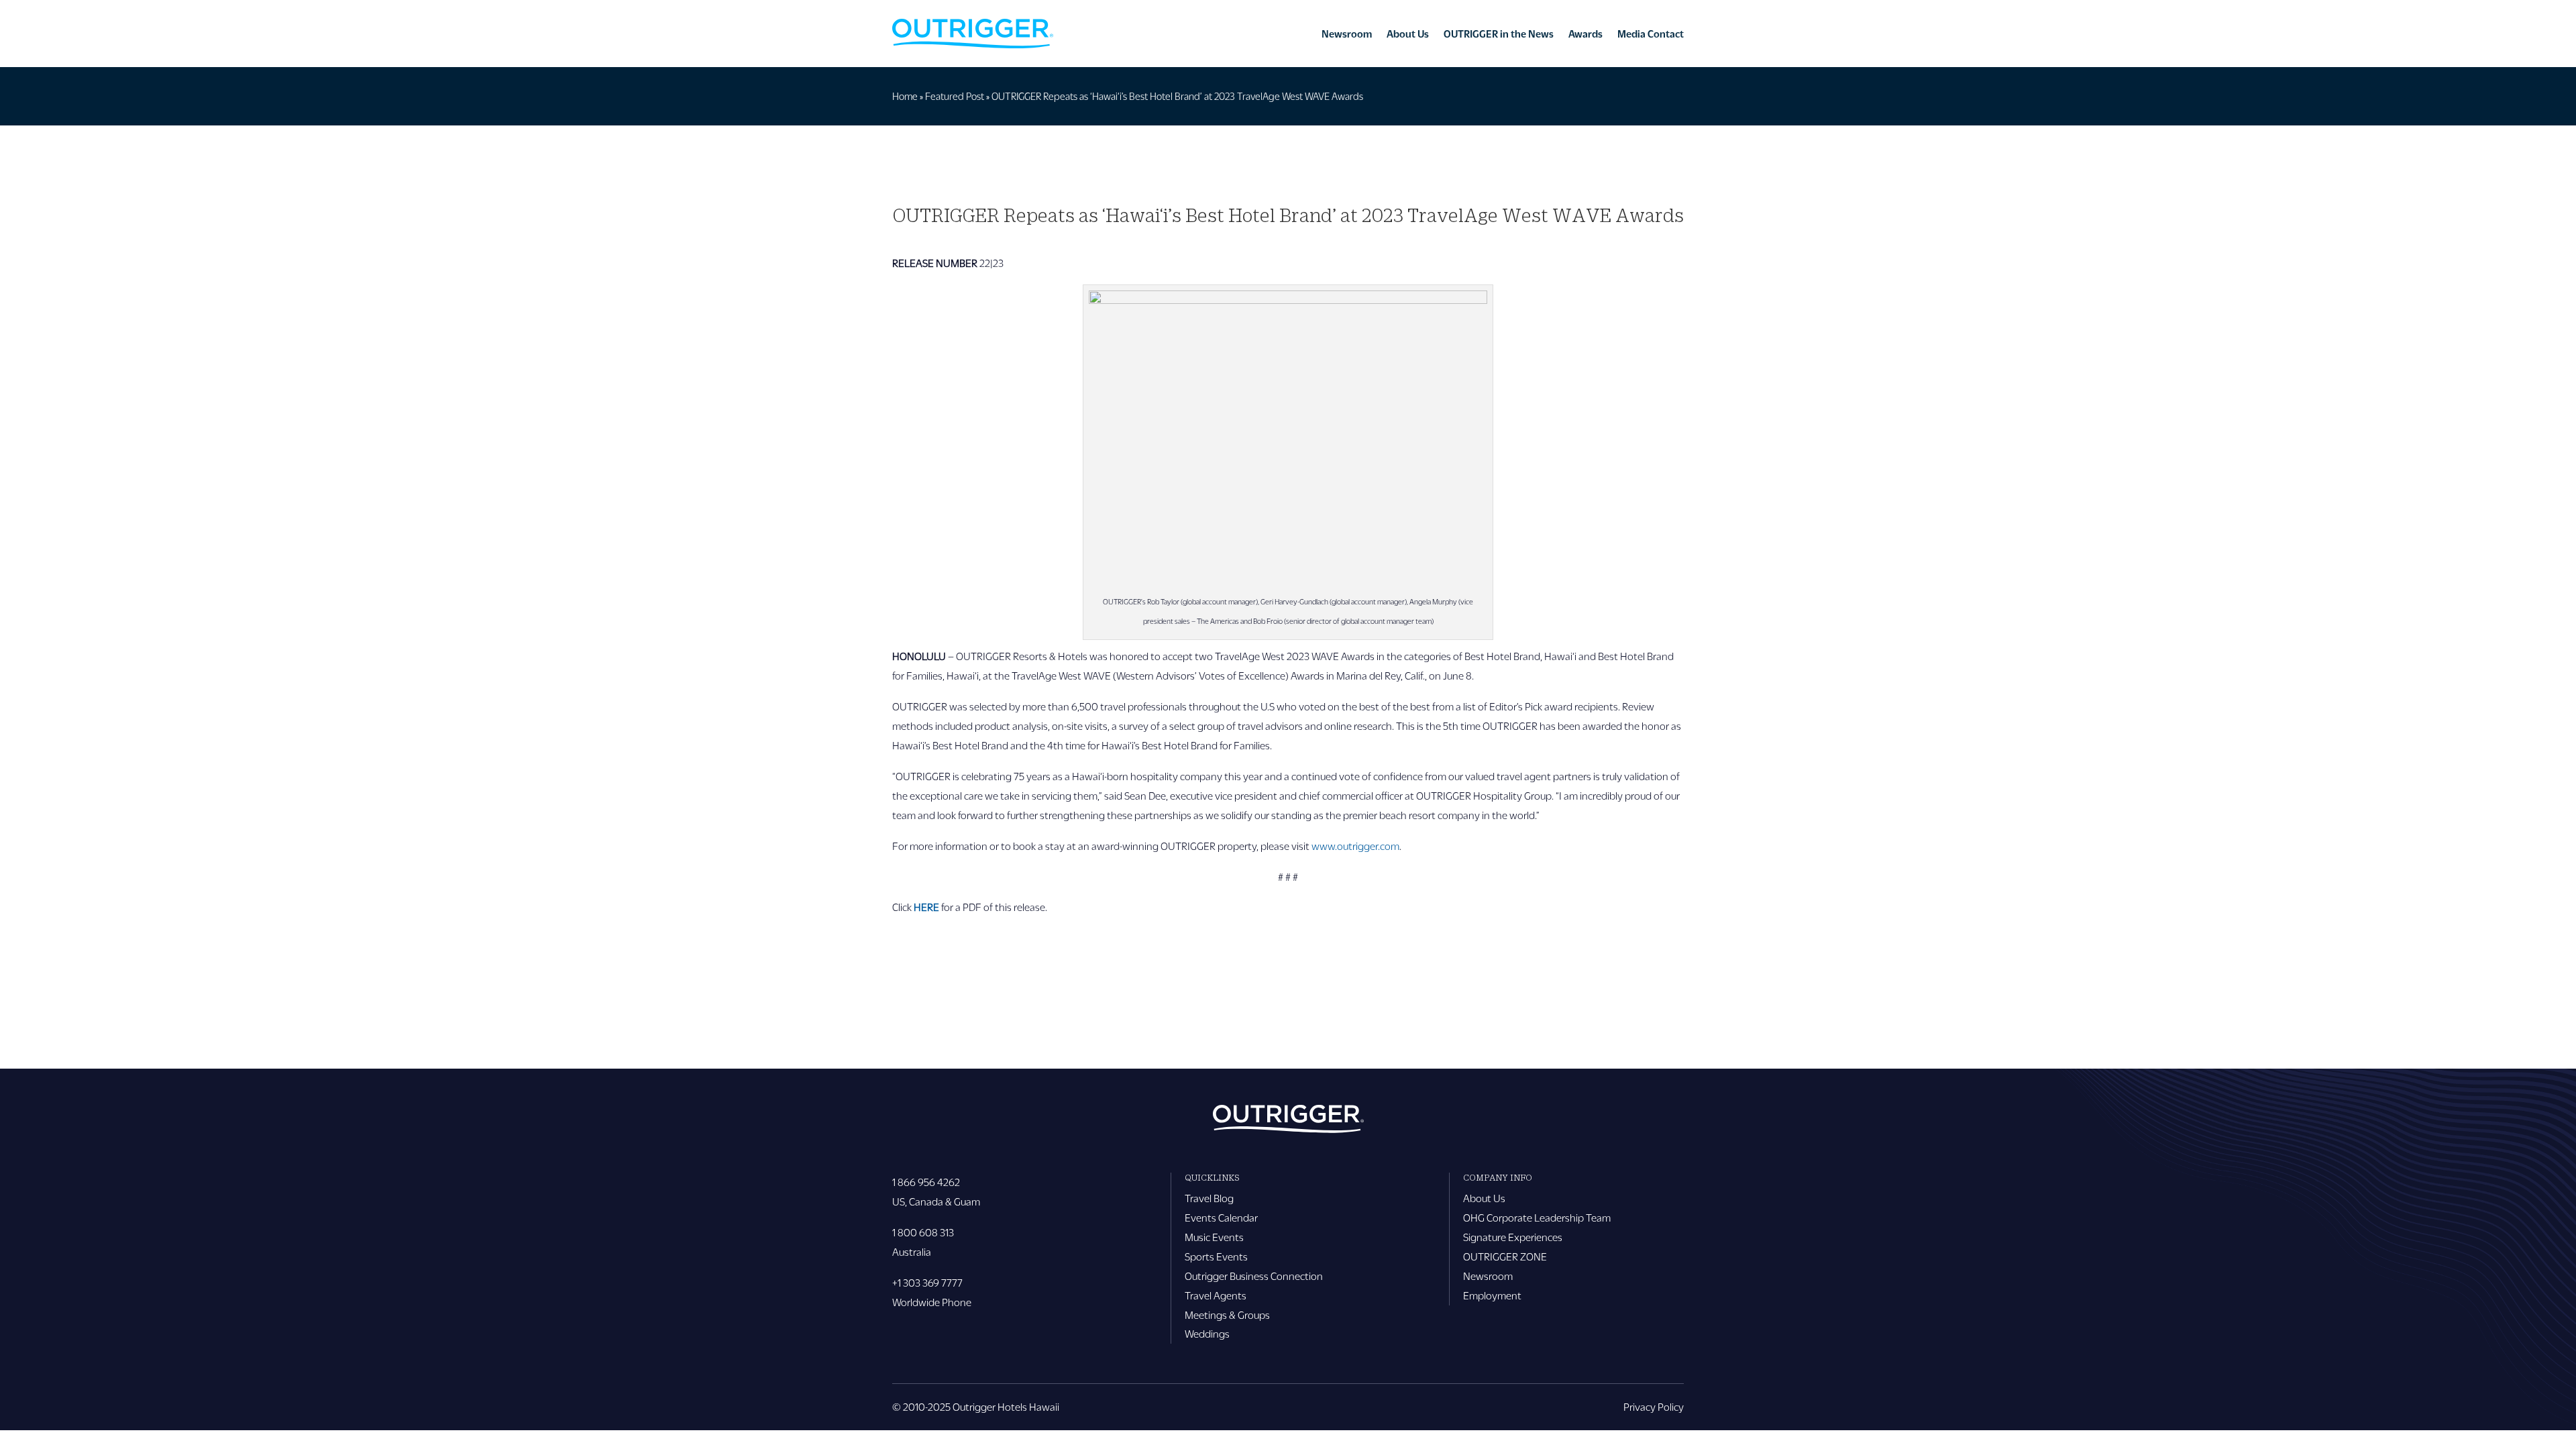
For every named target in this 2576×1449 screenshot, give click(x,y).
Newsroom (1347, 34)
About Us (1408, 34)
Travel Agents (1216, 1295)
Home (905, 96)
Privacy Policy (1654, 1406)
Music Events (1214, 1237)
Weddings (1207, 1333)
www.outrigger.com (1355, 846)
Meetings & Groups (1227, 1314)
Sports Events (1216, 1256)
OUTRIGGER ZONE (1505, 1256)
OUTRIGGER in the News (1499, 34)
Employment (1492, 1295)
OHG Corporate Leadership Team (1537, 1217)
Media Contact (1651, 34)
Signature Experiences (1513, 1237)
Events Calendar (1221, 1217)
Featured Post (955, 96)
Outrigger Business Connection (1254, 1276)
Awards (1586, 34)
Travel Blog (1209, 1198)
